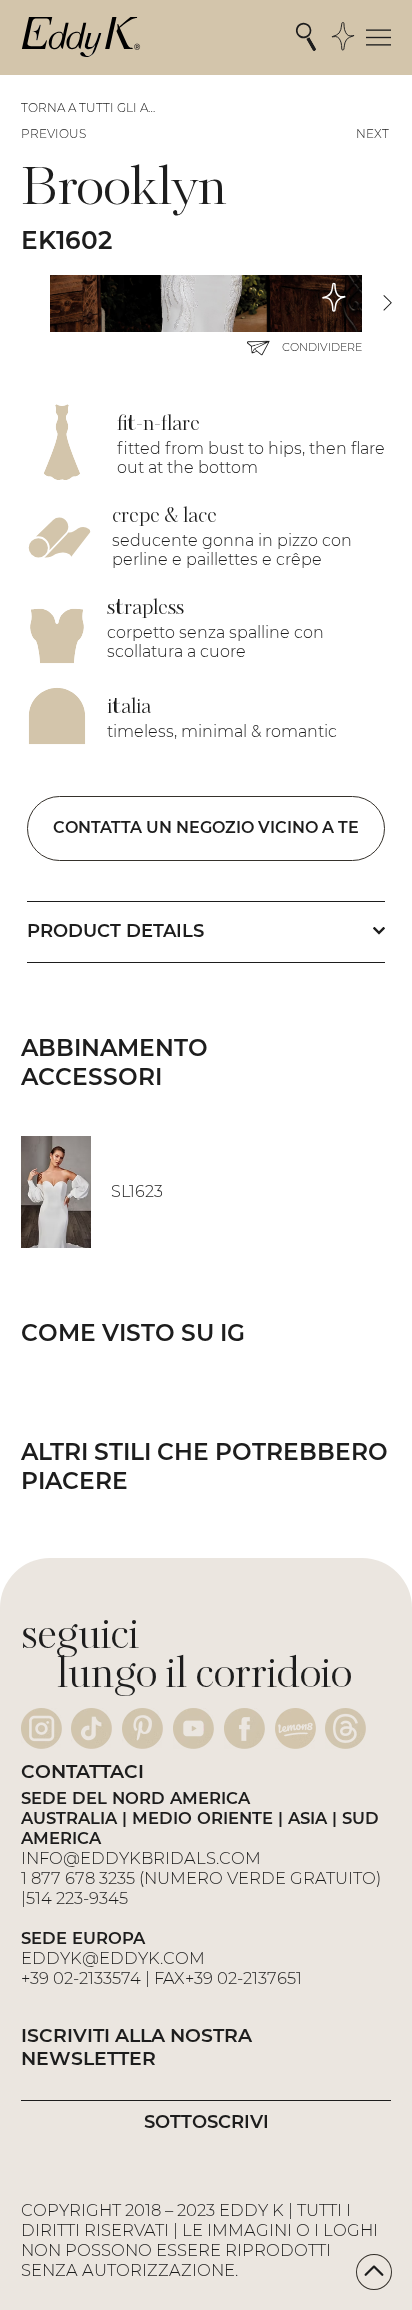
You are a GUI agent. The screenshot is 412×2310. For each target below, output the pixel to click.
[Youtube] (193, 1728)
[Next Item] (387, 303)
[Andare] (374, 2272)
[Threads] (345, 1728)
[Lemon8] (295, 1728)
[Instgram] (41, 1728)
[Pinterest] (142, 1728)
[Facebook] (244, 1728)
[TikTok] (91, 1728)
